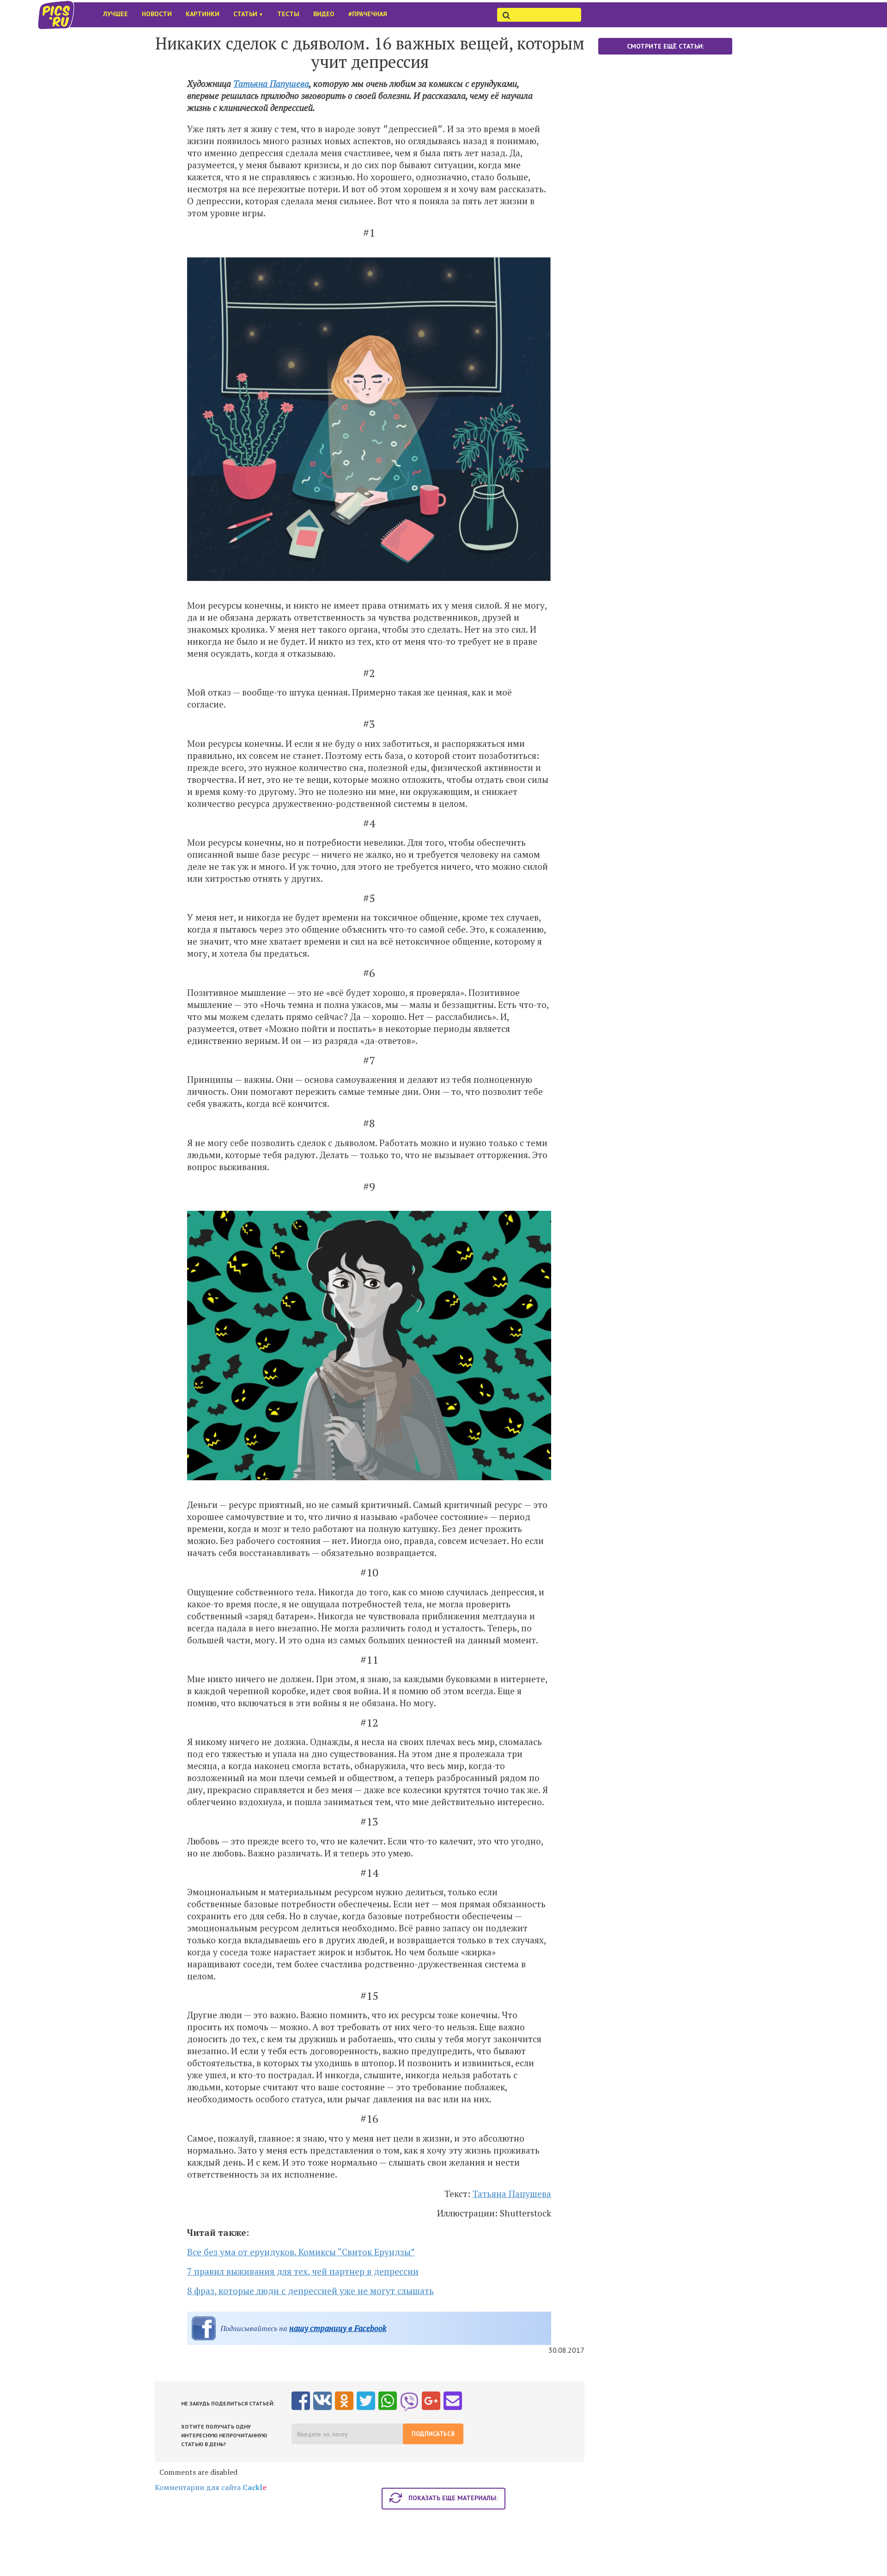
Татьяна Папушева (271, 83)
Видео (324, 14)
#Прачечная (368, 14)
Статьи (248, 14)
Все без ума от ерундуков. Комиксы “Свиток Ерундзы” (301, 2252)
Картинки (203, 14)
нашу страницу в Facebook (338, 2328)
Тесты (288, 14)
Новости (157, 14)
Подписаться (433, 2434)
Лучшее (115, 14)
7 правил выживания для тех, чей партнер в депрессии (303, 2271)
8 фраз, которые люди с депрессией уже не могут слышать (310, 2291)
